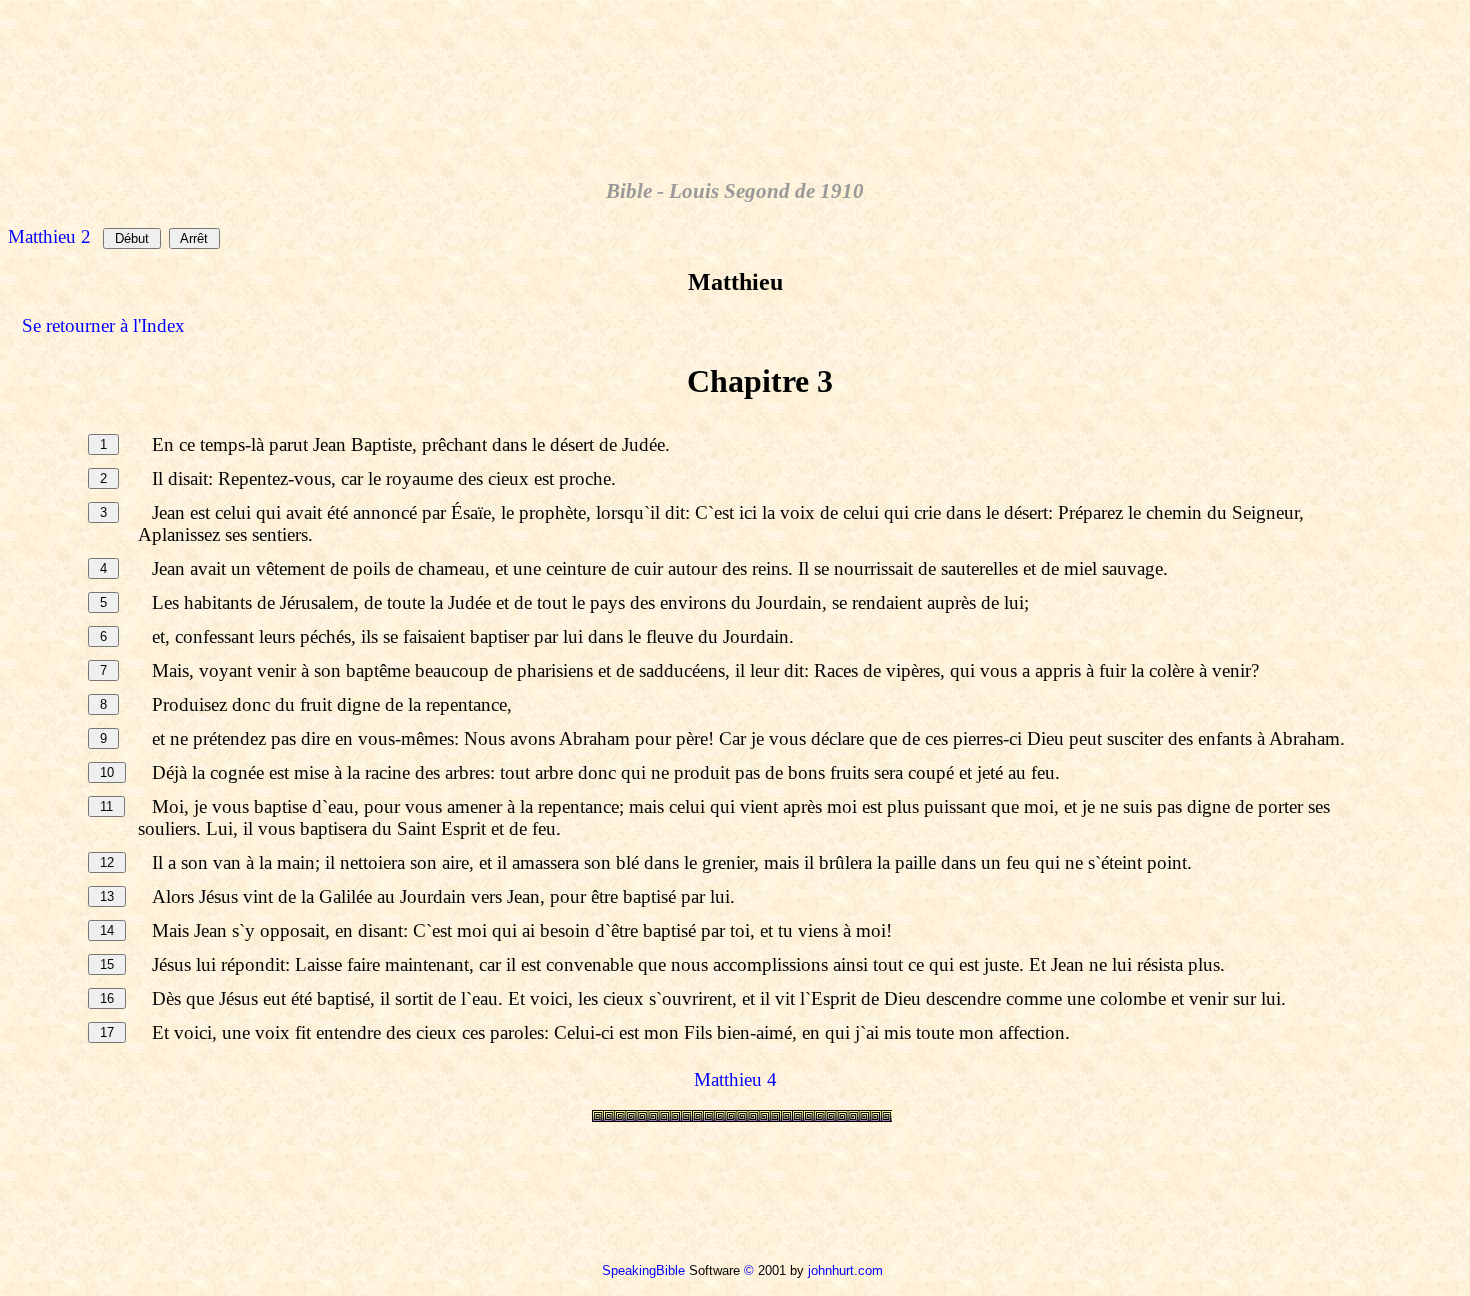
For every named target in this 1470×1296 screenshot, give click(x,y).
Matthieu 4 (735, 1079)
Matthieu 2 (49, 236)
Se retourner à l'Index (103, 325)
